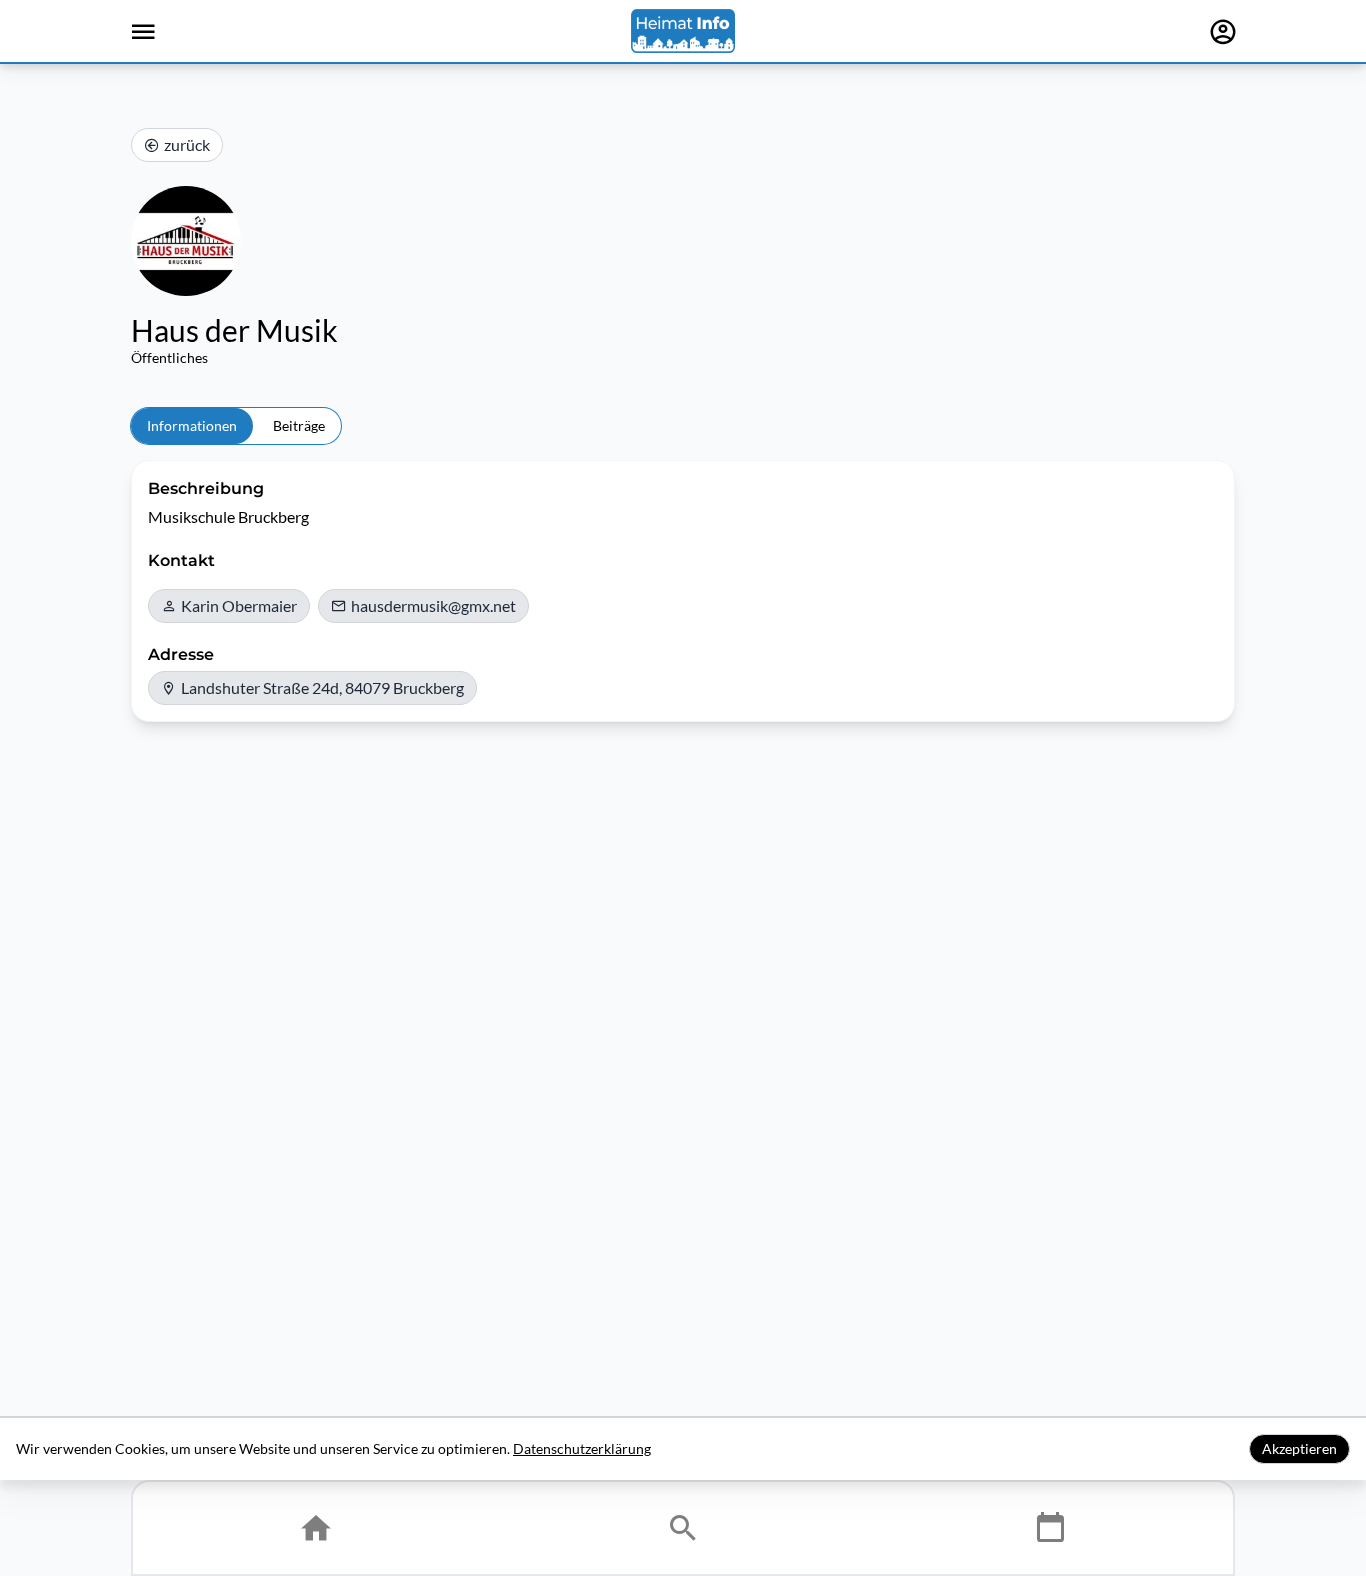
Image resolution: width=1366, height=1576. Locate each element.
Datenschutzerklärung (582, 1448)
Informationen (192, 425)
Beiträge (299, 425)
